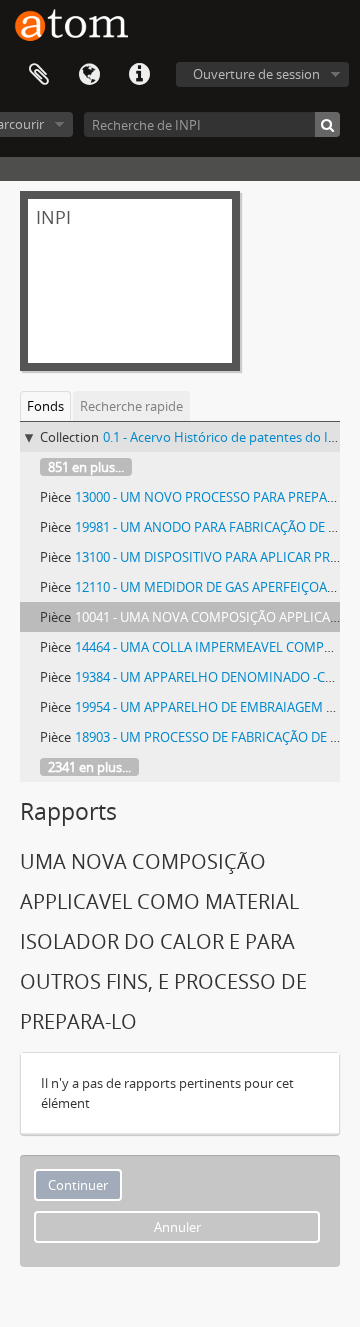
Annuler (177, 1227)
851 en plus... (86, 467)
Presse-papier (39, 75)
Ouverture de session (256, 74)
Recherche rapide (131, 406)
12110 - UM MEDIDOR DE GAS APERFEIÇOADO (210, 587)
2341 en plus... (89, 767)
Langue (89, 75)
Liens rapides (139, 75)
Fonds (45, 406)
